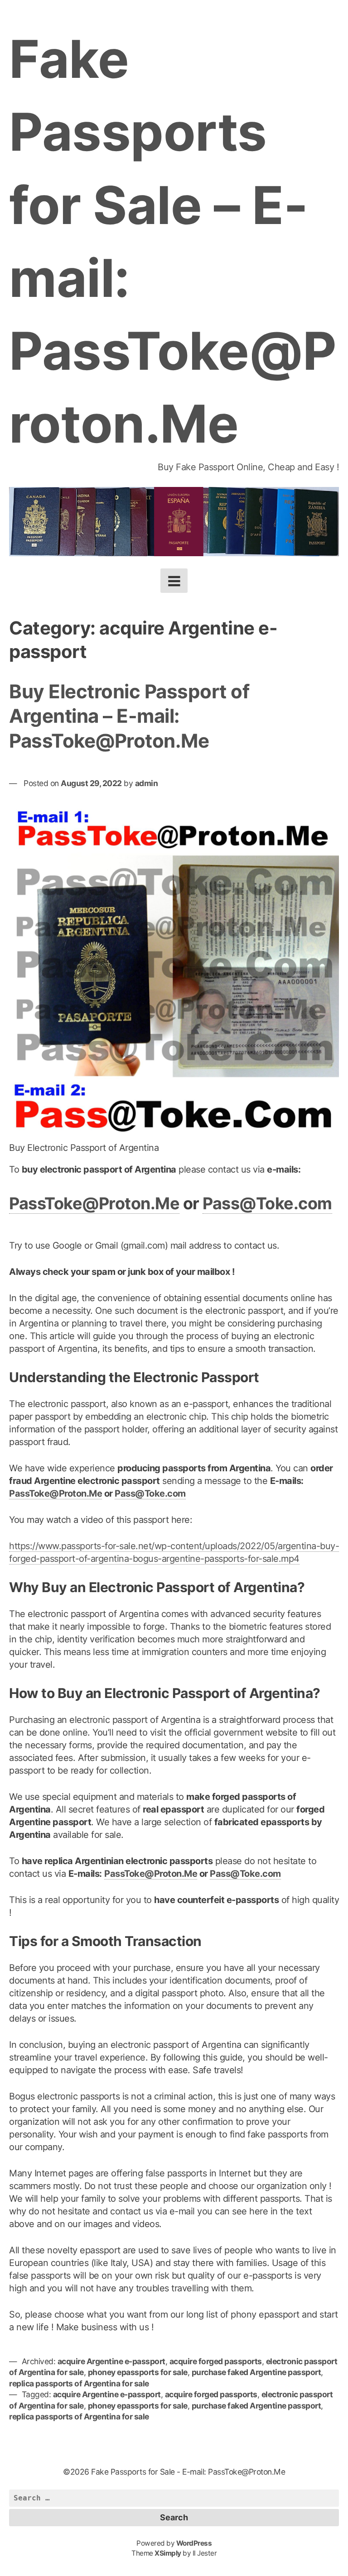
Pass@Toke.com (267, 1203)
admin (147, 783)
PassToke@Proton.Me (94, 1203)
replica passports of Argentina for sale (79, 2383)
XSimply (168, 2553)
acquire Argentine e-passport (111, 2361)
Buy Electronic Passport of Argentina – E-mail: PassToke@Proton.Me (129, 716)
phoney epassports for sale (138, 2372)
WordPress (194, 2543)
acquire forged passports (216, 2361)
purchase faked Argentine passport (256, 2372)
